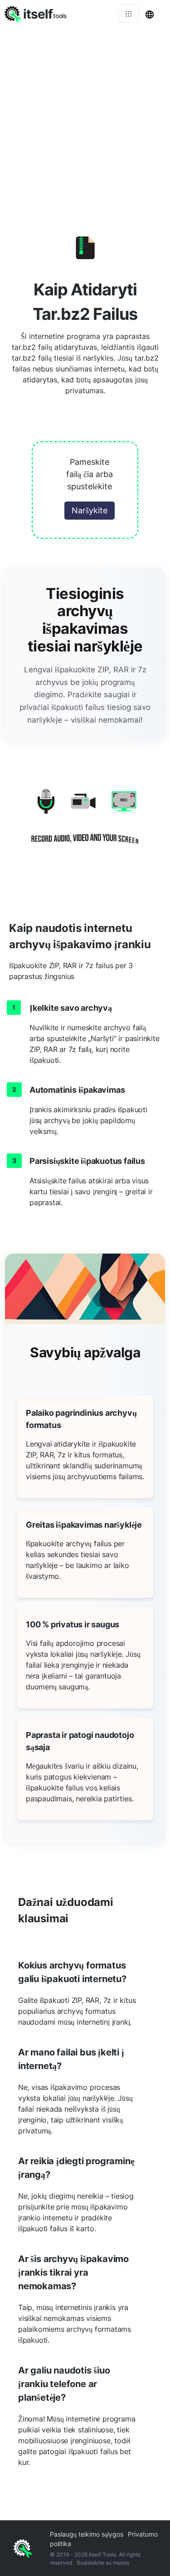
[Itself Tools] (85, 822)
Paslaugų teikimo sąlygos (87, 2534)
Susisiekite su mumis (103, 2563)
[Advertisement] (85, 117)
